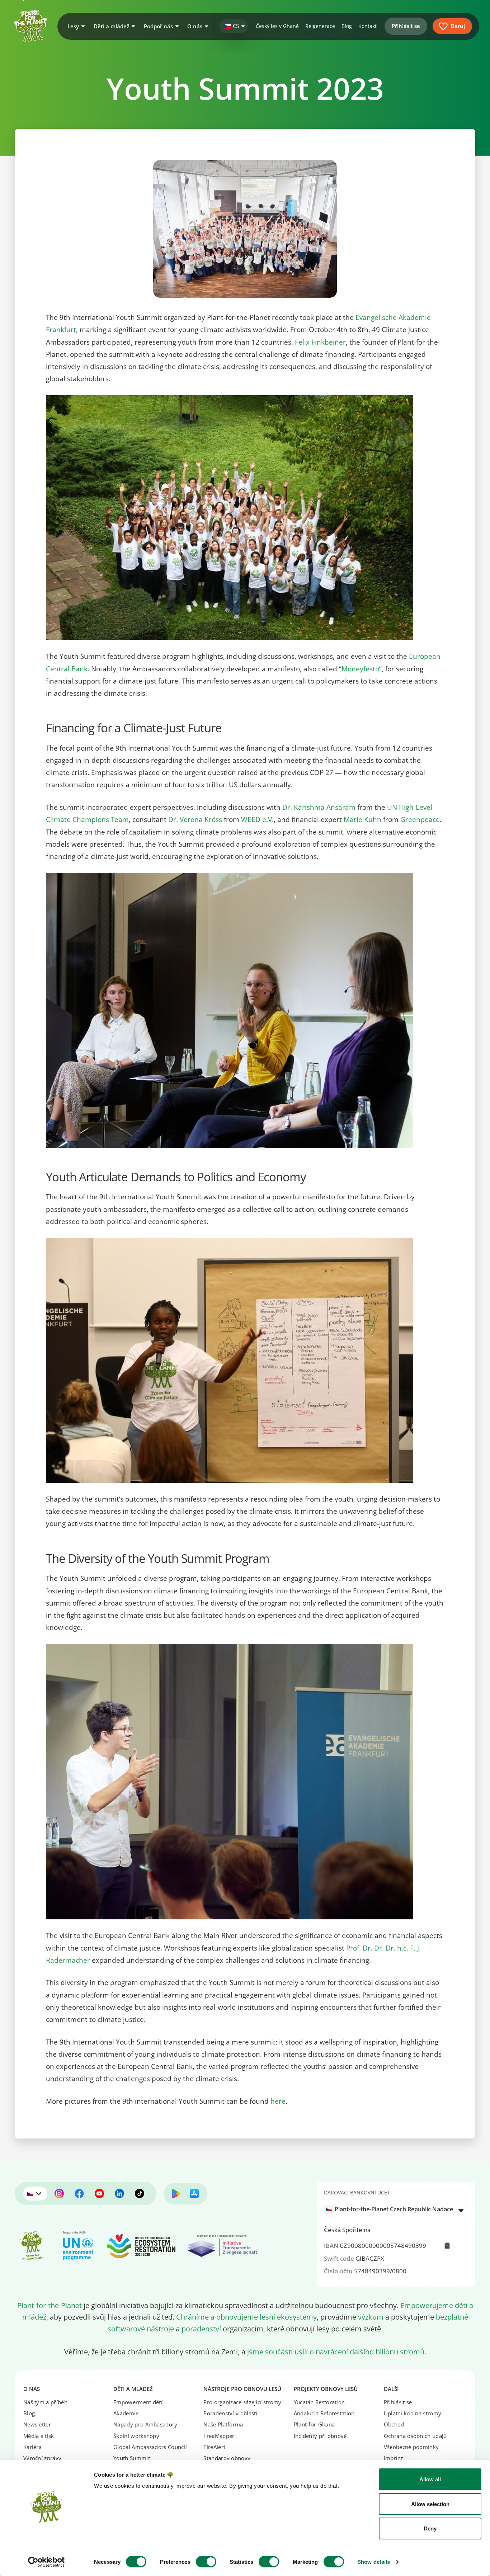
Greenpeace (420, 819)
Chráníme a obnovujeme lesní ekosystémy (246, 2317)
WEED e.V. (257, 819)
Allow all (430, 2479)
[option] (392, 2209)
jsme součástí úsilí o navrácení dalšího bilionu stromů (336, 2352)
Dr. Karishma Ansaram (319, 807)
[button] (75, 26)
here (278, 2101)
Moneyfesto (360, 669)
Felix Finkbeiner (320, 342)
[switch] (206, 2562)
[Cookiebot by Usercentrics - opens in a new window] (46, 2562)
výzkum (371, 2317)
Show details (374, 2562)
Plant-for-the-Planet (50, 2305)
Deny (430, 2528)
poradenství (201, 2329)
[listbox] (396, 2210)
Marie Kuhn (362, 819)
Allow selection (430, 2504)
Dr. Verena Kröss (195, 819)
